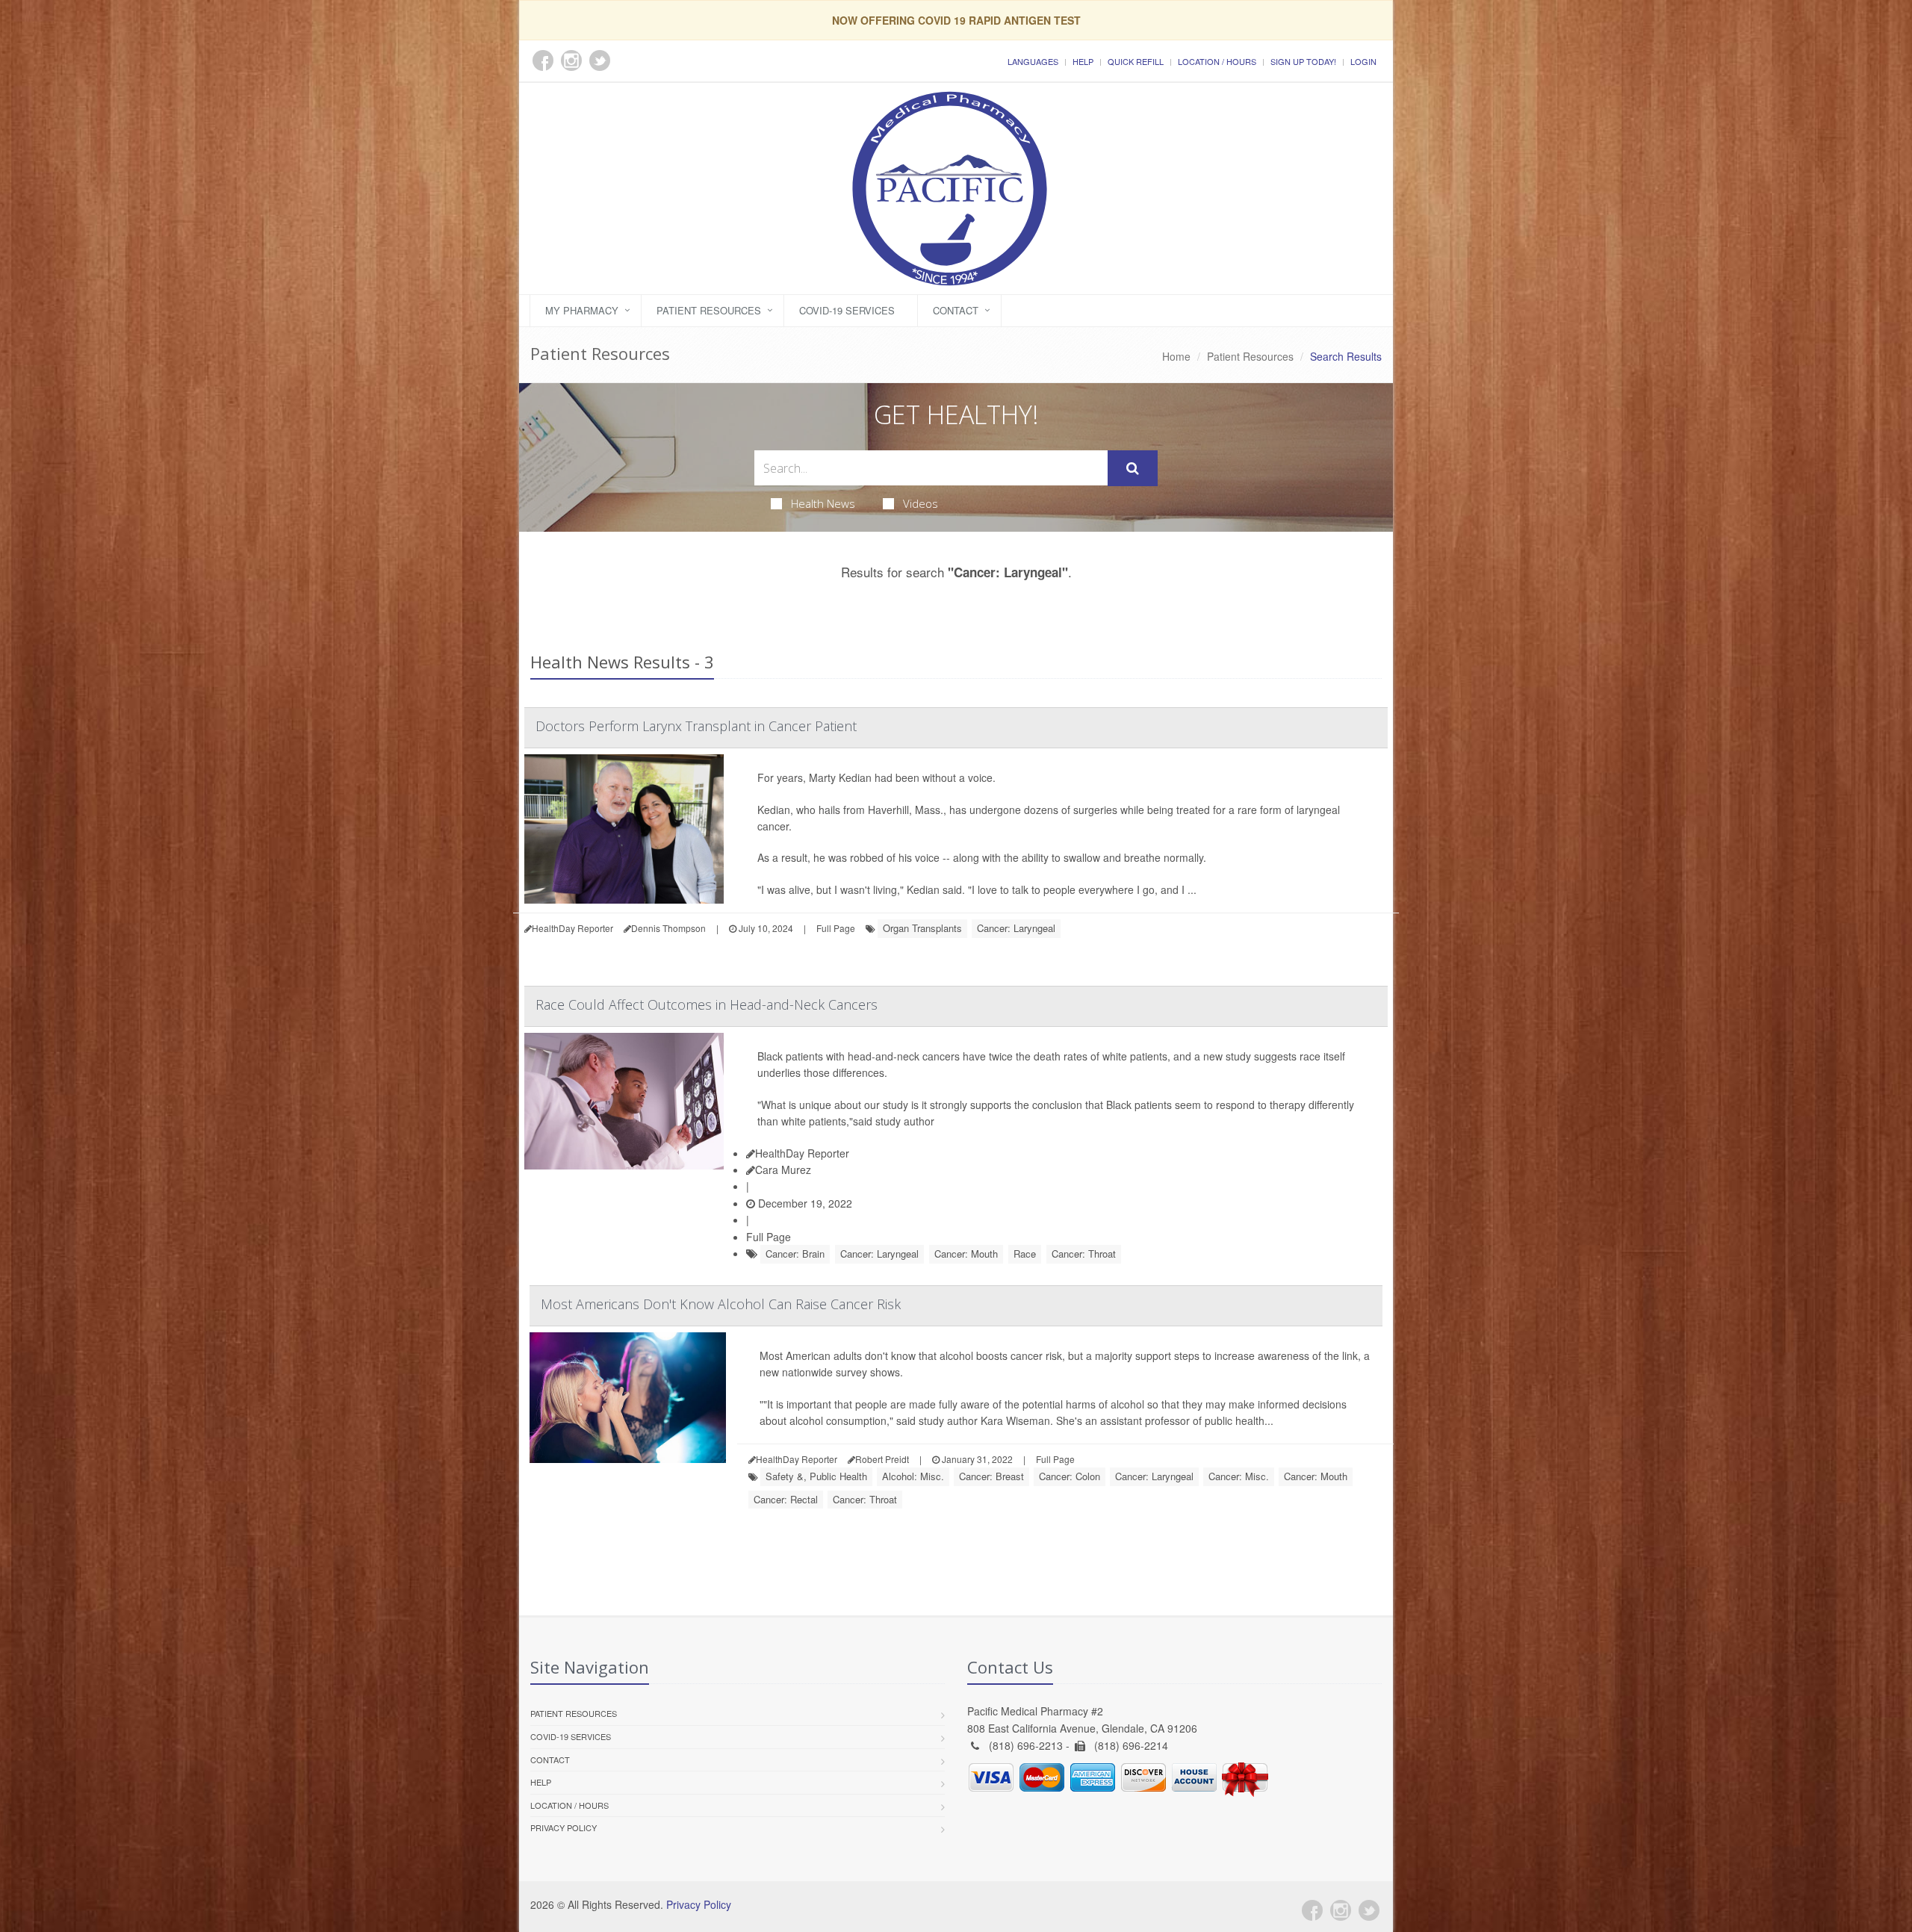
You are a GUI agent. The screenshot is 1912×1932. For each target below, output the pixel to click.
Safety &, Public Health (816, 1476)
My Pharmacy (582, 310)
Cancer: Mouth (966, 1254)
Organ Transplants (922, 928)
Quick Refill (1136, 61)
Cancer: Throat (1084, 1254)
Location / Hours (1217, 61)
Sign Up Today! (1303, 61)
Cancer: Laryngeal (1016, 928)
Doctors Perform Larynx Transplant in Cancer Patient (696, 726)
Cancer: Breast (991, 1476)
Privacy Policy (564, 1827)
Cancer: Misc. (1239, 1476)
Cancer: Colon (1070, 1476)
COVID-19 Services (847, 310)
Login (1363, 61)
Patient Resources (709, 310)
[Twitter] (1369, 1910)
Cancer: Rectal (786, 1499)
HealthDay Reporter (802, 1153)
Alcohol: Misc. (913, 1476)
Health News (823, 503)
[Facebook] (1312, 1910)
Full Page (836, 928)
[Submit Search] (1133, 468)
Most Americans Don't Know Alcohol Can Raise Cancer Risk (721, 1304)
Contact (956, 310)
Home (1176, 356)
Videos (921, 503)
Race (1025, 1254)
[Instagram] (1341, 1910)
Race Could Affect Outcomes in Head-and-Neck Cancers (707, 1004)
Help (1083, 61)
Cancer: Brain (795, 1254)
